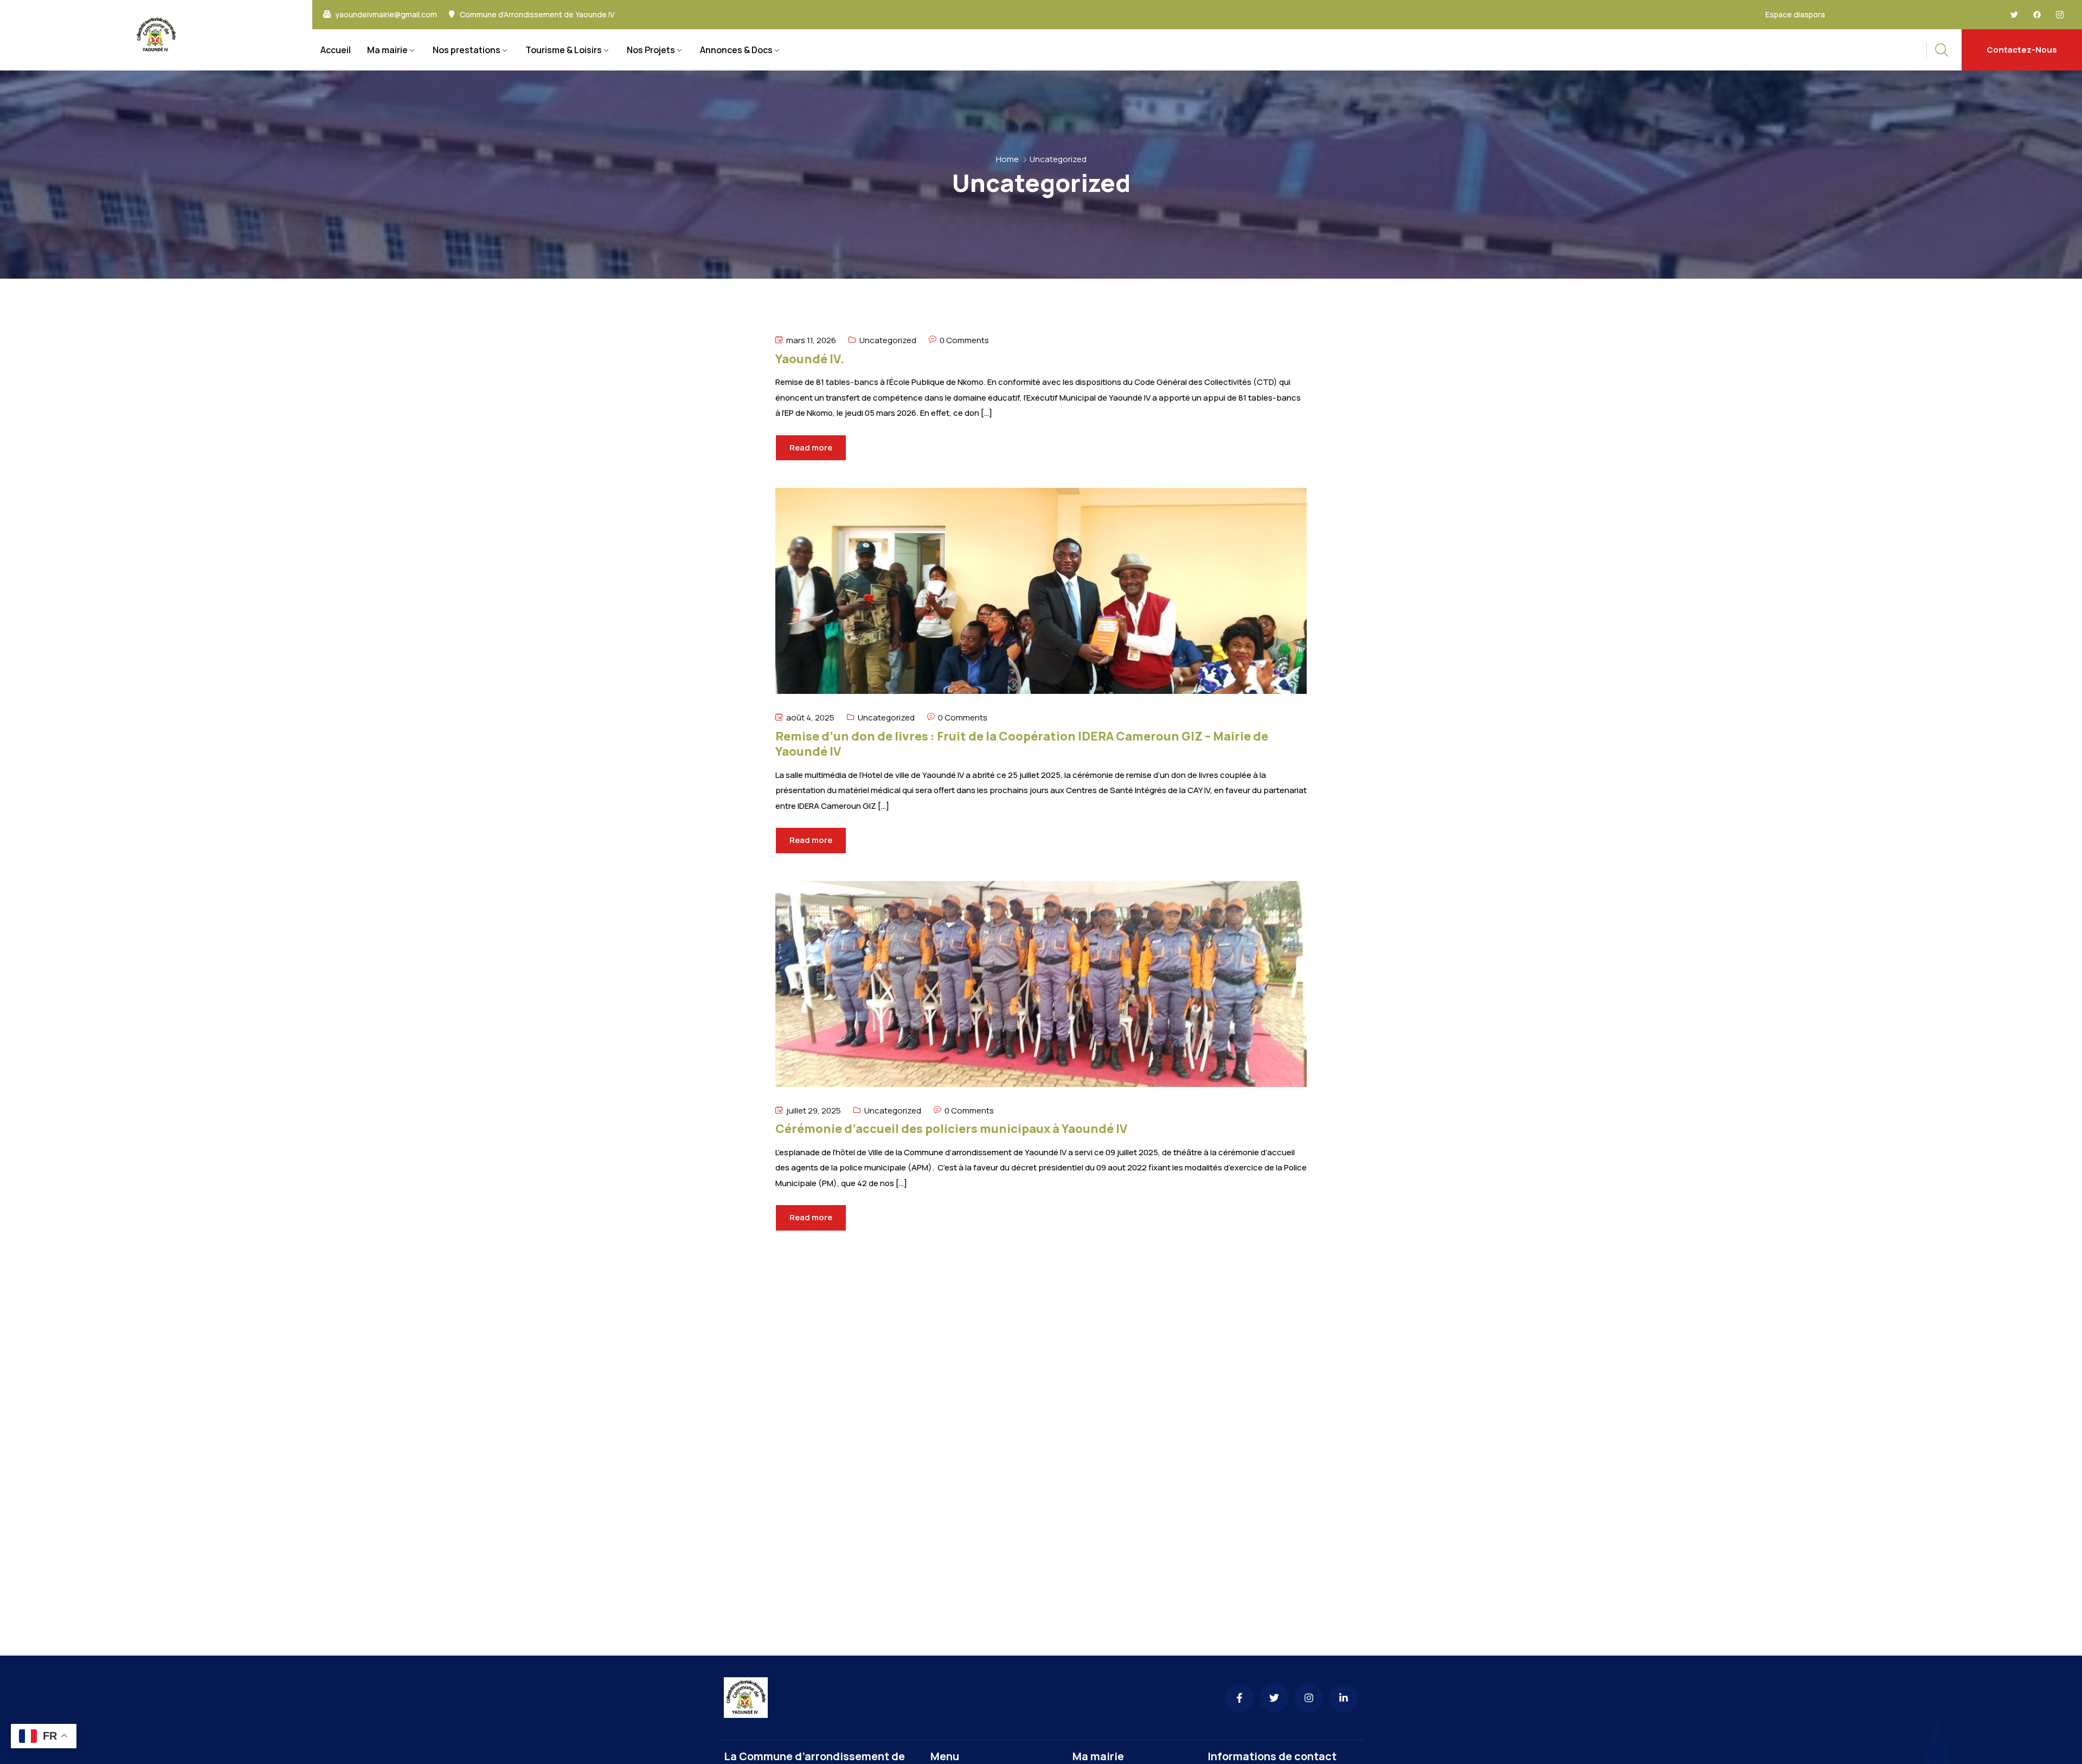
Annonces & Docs (736, 50)
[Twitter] (2014, 15)
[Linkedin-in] (1344, 1698)
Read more (811, 448)
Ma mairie (387, 50)
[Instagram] (1309, 1698)
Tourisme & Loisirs (564, 50)
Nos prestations (467, 50)
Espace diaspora (1795, 14)
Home (1007, 159)
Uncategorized (888, 340)
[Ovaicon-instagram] (2060, 15)
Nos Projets (651, 50)
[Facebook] (2037, 15)
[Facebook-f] (1239, 1698)
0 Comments (964, 340)
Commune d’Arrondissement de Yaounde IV (537, 15)
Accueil (336, 50)
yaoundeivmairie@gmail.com (386, 15)
